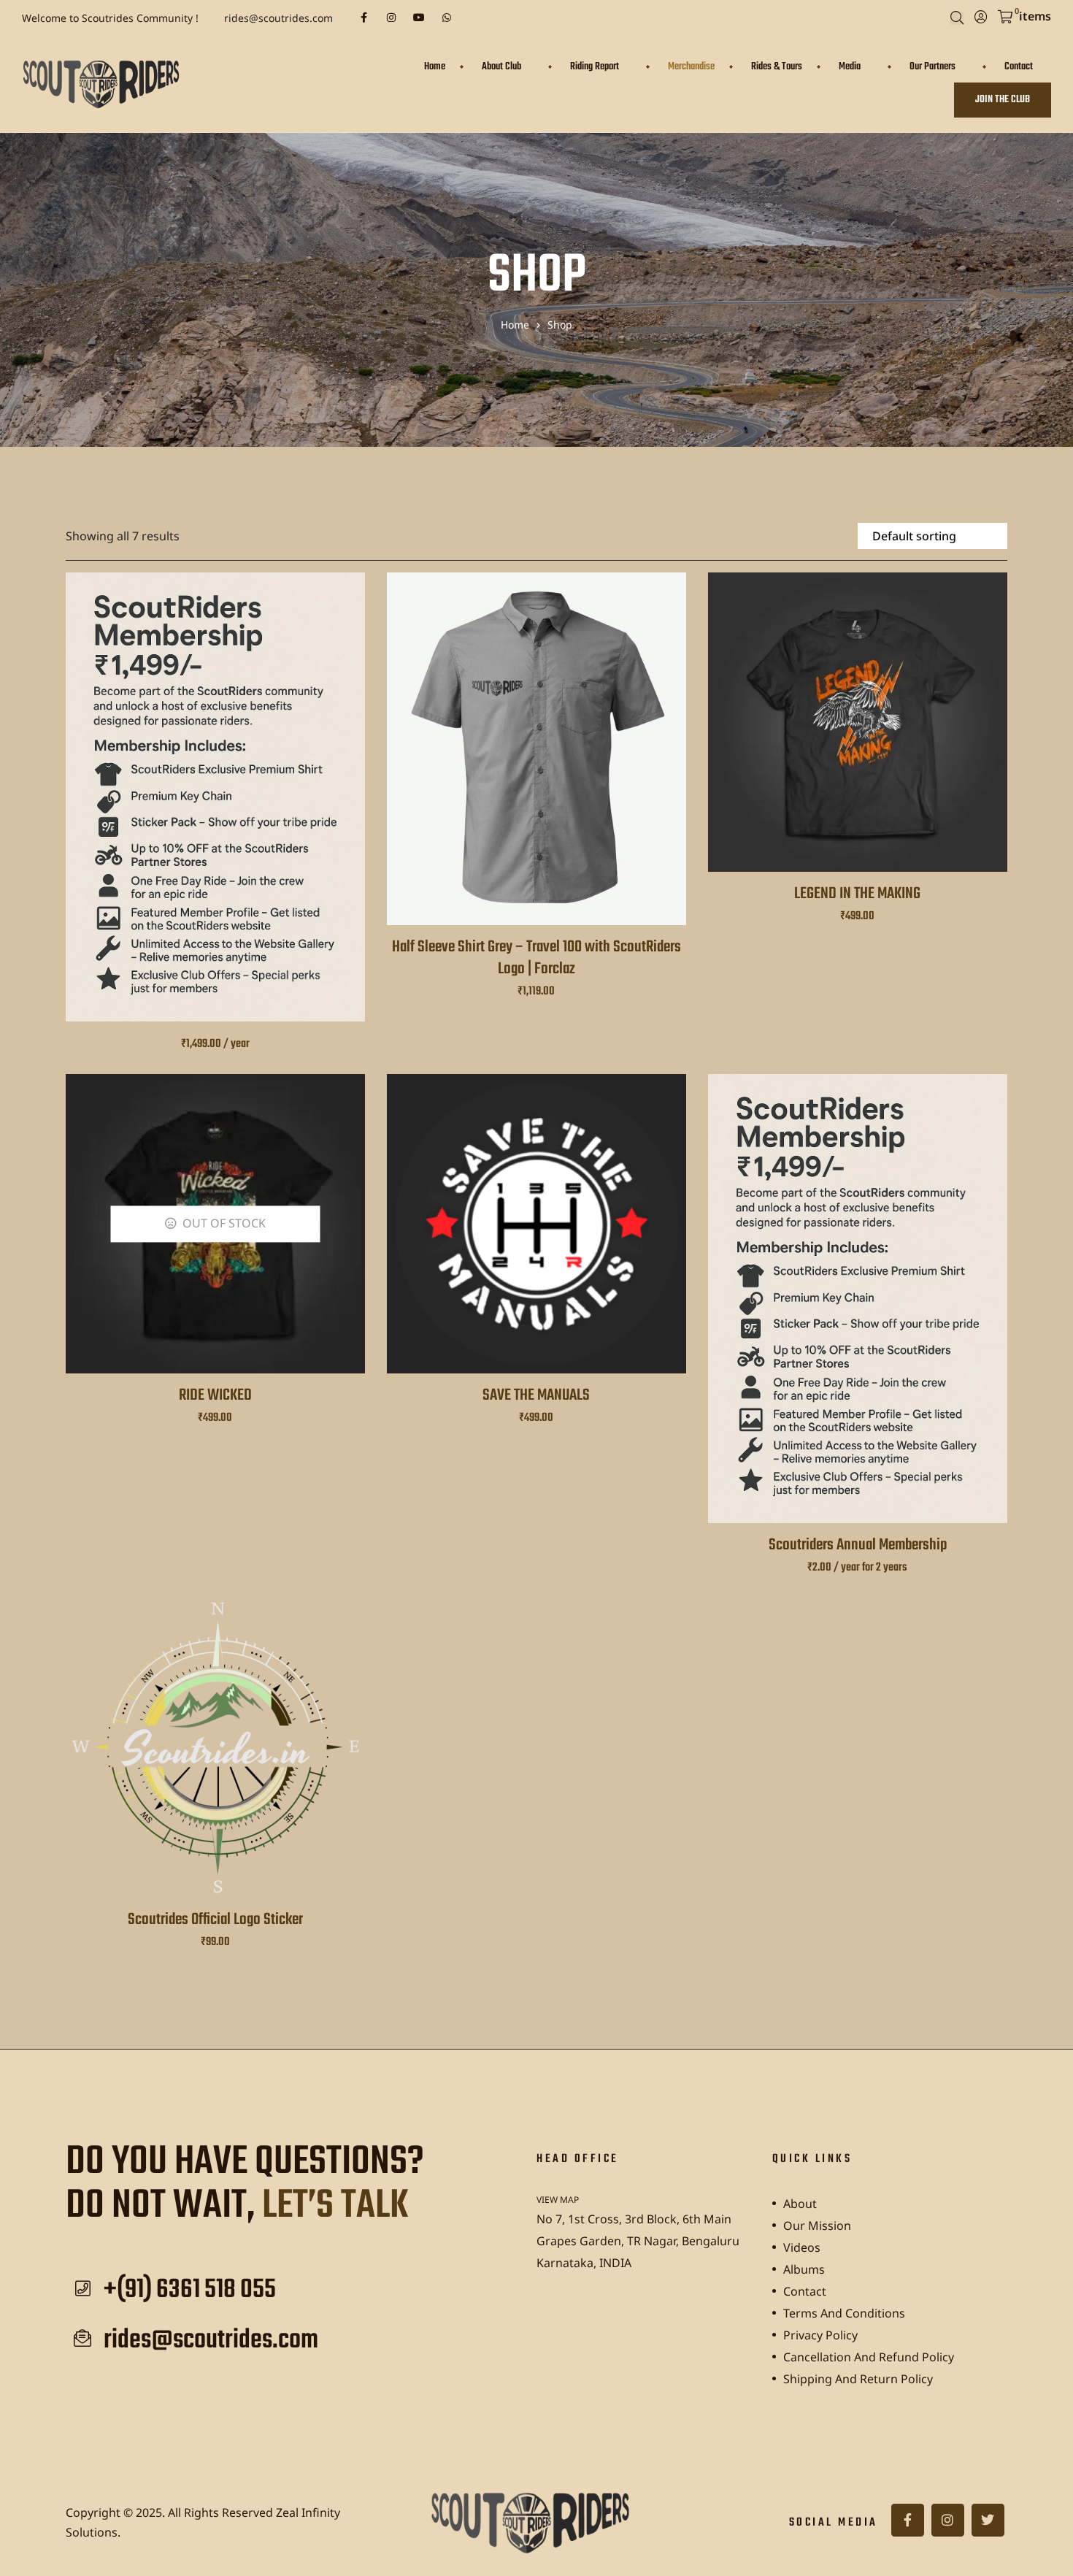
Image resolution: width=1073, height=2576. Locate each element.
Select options (536, 766)
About (800, 2204)
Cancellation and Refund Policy (869, 2357)
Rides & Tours (777, 67)
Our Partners (932, 67)
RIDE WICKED (215, 1395)
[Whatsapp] (447, 18)
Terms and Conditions (844, 2313)
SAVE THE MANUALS (536, 1395)
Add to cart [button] (215, 1766)
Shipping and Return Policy (858, 2379)
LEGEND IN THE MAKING (857, 894)
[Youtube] (419, 18)
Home (435, 67)
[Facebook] (364, 18)
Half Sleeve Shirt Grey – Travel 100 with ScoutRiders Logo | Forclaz (536, 958)
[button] (1003, 100)
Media (850, 67)
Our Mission (817, 2226)
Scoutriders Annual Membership (858, 1545)
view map (558, 2200)
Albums (804, 2269)
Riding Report (595, 67)
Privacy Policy (820, 2335)
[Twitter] (988, 2520)
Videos (802, 2247)
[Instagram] (391, 18)
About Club (501, 67)
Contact (1019, 67)
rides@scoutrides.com (278, 18)
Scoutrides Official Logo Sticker (215, 1920)
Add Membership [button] (215, 814)
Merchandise (691, 67)
